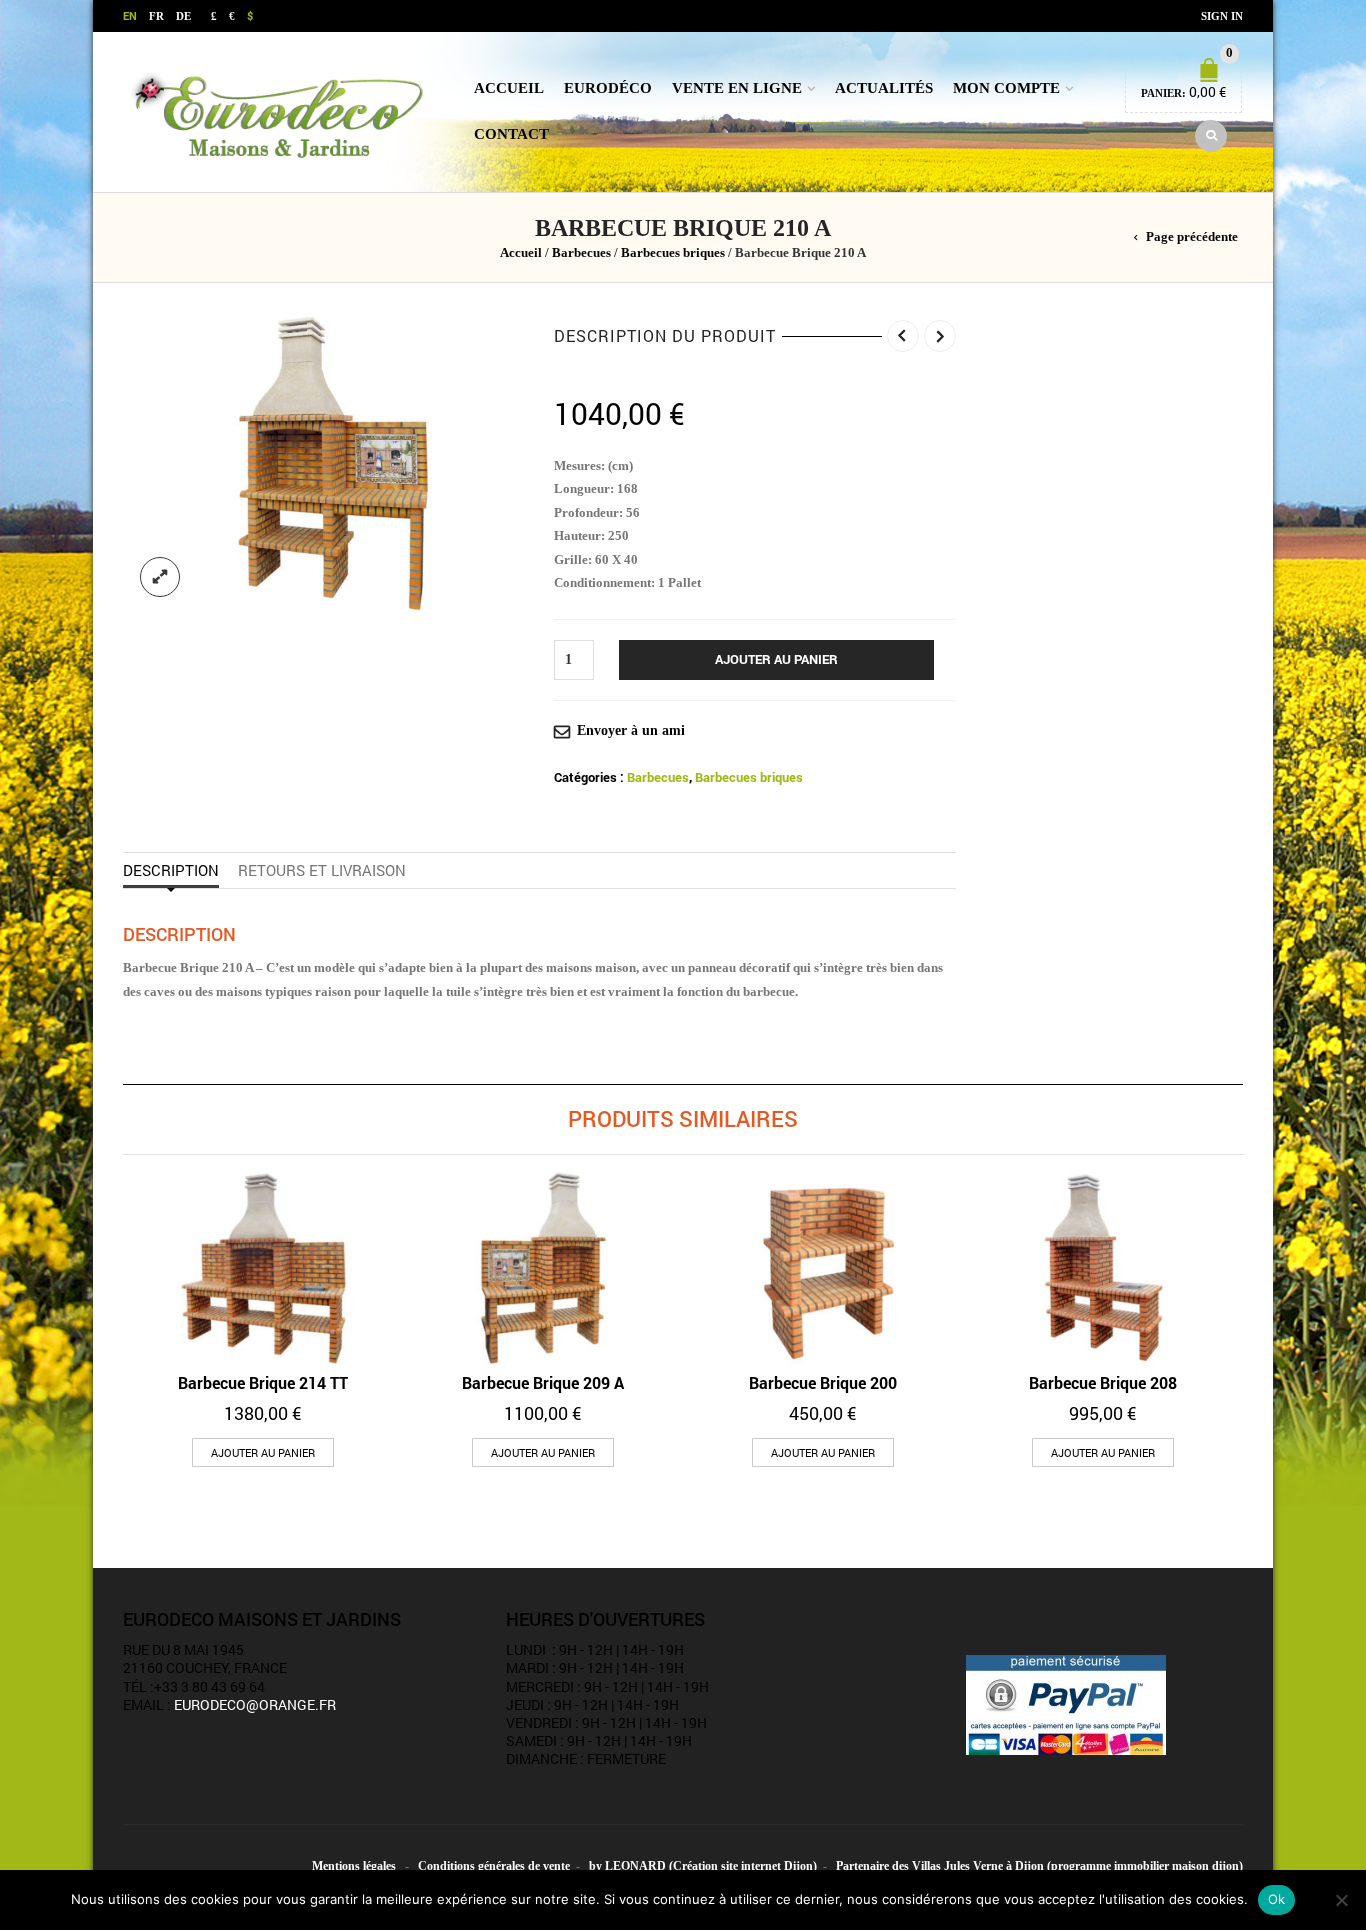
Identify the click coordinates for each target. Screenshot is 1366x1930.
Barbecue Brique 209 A (543, 1382)
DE (183, 16)
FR (156, 16)
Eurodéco (608, 88)
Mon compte (1006, 88)
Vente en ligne (737, 88)
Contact (511, 134)
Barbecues (581, 253)
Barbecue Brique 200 (823, 1382)
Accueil (509, 88)
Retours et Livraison (322, 870)
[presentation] (116, 1300)
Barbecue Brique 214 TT (263, 1382)
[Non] (1341, 1900)
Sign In (1222, 16)
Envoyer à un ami (631, 730)
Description (171, 870)
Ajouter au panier (776, 659)
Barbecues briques (673, 253)
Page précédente (1192, 237)
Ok (1277, 1899)
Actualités (884, 88)
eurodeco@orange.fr (255, 1704)
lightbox (160, 577)
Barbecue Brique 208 (1103, 1382)
